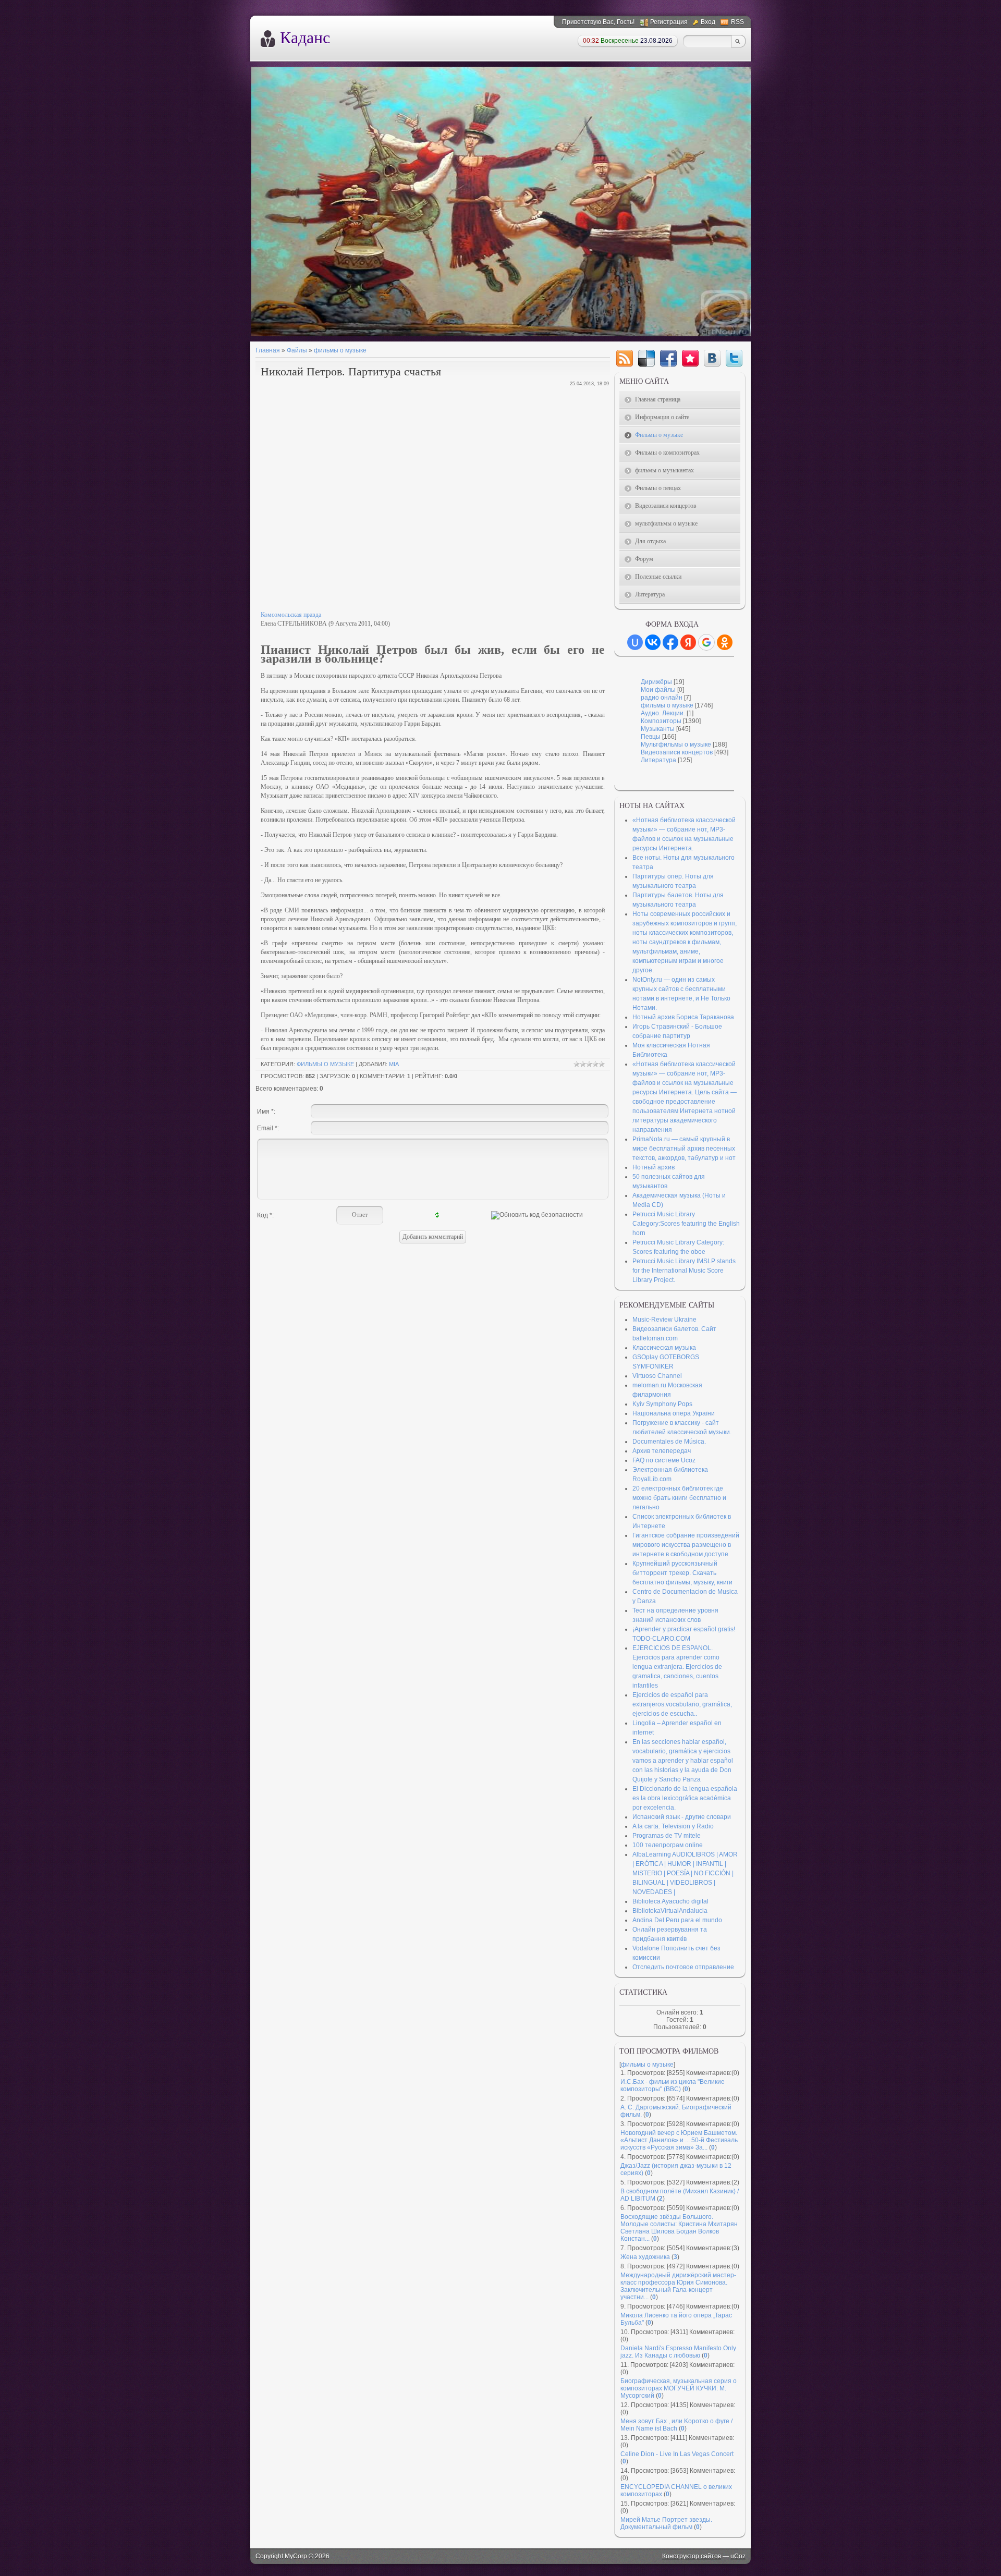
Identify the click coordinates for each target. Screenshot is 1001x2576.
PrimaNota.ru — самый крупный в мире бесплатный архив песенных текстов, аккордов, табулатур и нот (684, 1149)
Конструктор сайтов (692, 2556)
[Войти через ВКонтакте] (653, 642)
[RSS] (625, 358)
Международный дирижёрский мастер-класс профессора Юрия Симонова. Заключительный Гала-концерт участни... (678, 2286)
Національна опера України (674, 1413)
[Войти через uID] (635, 642)
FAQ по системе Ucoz (664, 1460)
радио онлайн (662, 698)
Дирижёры (656, 682)
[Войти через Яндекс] (688, 642)
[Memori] (690, 358)
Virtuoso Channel (657, 1376)
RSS (737, 22)
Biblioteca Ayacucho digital (670, 1901)
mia (394, 1064)
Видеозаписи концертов (677, 752)
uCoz (738, 2556)
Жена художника (645, 2257)
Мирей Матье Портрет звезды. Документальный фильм (666, 2523)
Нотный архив (654, 1167)
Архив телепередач (662, 1451)
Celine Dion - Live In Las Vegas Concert (677, 2454)
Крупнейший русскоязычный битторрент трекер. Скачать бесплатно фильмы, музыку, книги (682, 1573)
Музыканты (658, 729)
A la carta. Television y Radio (673, 1826)
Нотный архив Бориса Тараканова (683, 1017)
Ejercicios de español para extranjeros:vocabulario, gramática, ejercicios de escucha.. (682, 1704)
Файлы (297, 350)
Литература (658, 760)
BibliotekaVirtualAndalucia (670, 1911)
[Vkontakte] (712, 358)
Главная (268, 350)
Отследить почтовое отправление (683, 1967)
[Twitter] (734, 358)
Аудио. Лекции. (663, 713)
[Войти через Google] (706, 642)
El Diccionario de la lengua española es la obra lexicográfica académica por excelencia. (685, 1798)
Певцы (651, 737)
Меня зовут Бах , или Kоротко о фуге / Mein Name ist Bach (676, 2425)
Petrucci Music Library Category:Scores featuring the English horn (686, 1224)
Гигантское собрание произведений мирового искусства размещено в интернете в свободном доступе (686, 1545)
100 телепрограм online (668, 1845)
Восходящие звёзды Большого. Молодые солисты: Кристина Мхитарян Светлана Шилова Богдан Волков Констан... (679, 2228)
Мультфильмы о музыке (676, 744)
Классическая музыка (664, 1348)
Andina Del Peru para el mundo (677, 1920)
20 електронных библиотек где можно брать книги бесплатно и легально (679, 1498)
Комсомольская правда (291, 615)
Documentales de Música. (669, 1442)
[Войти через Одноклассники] (725, 642)
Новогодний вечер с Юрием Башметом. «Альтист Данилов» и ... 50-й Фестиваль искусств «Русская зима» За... (679, 2140)
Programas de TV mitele (667, 1836)
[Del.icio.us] (646, 358)
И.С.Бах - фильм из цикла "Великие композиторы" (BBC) (673, 2085)
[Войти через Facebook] (670, 642)
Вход (708, 22)
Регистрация (669, 22)
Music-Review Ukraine (664, 1320)
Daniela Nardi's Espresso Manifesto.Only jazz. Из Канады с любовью (678, 2352)
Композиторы (661, 721)
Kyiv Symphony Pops (662, 1404)
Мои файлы (658, 690)
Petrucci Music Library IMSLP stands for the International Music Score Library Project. (684, 1271)
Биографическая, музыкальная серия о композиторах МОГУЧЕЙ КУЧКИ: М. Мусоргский (679, 2388)
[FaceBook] (668, 358)
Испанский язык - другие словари (682, 1817)
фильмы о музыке (340, 350)
